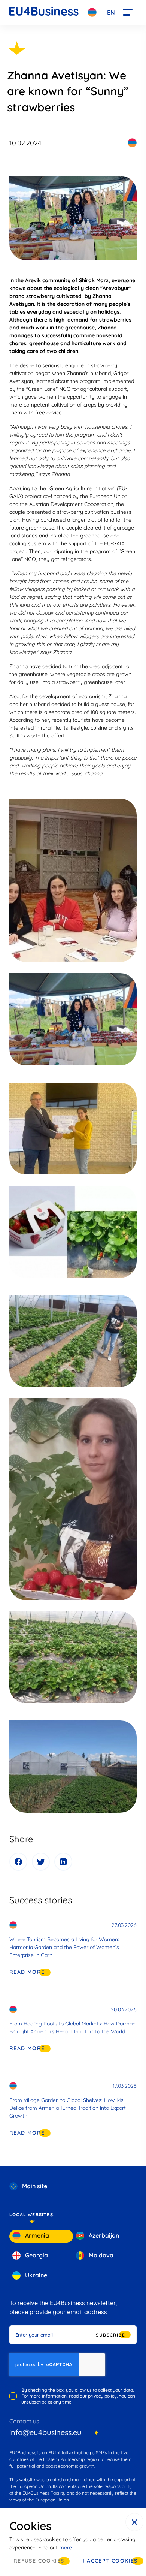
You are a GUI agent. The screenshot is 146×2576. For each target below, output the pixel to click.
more (66, 2548)
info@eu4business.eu (45, 2432)
